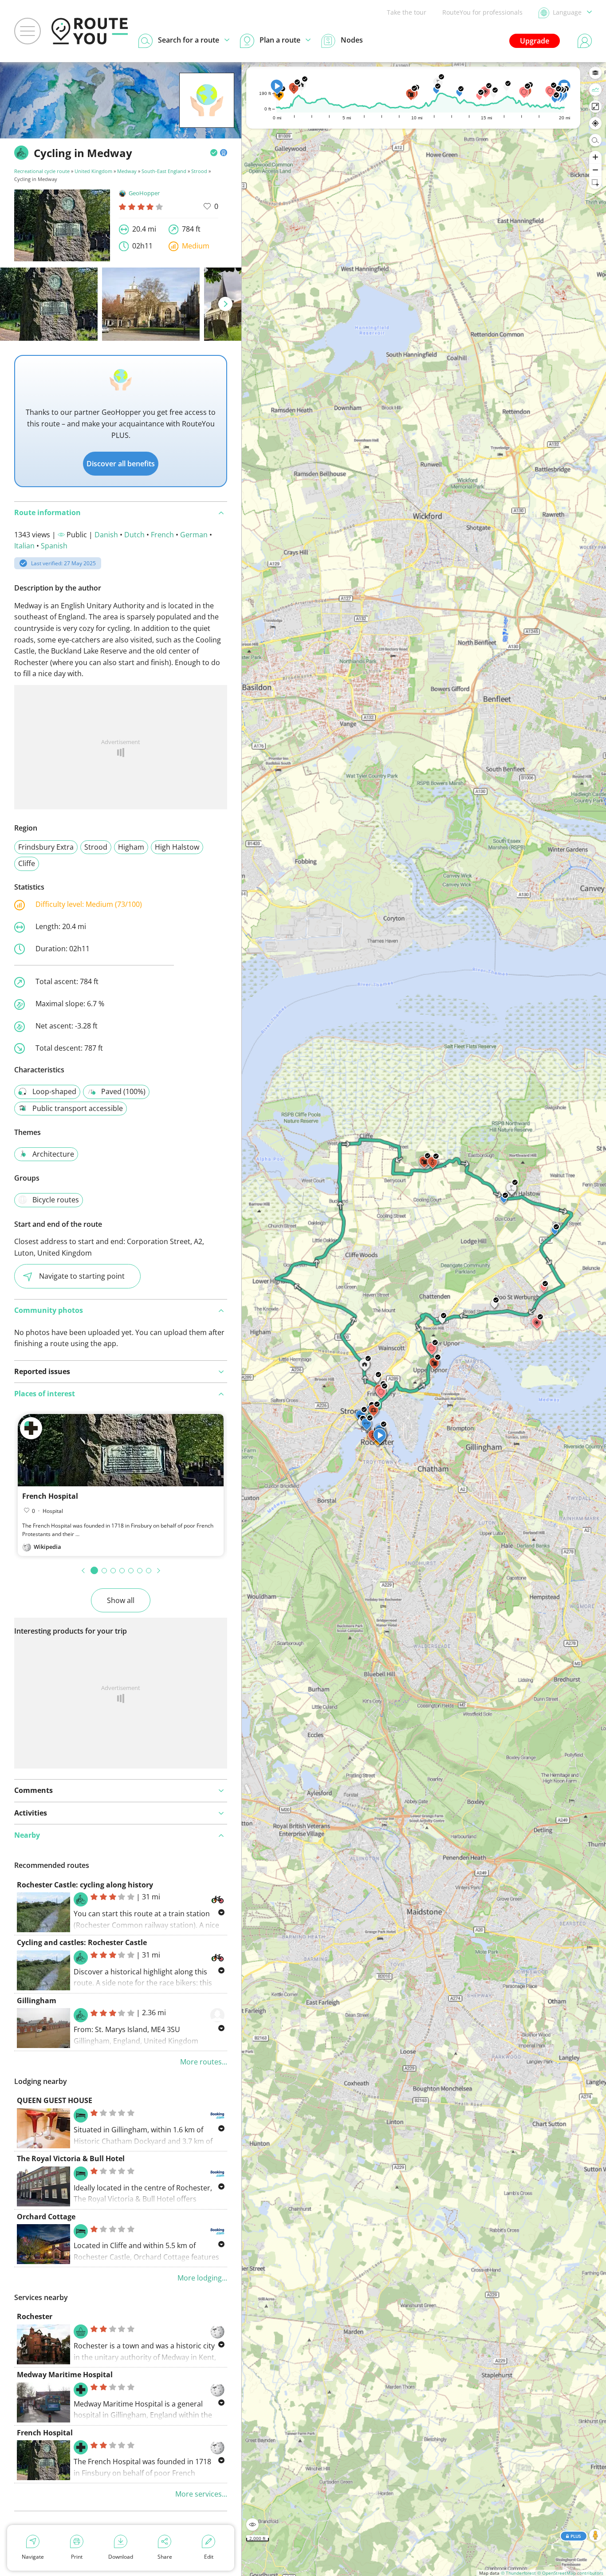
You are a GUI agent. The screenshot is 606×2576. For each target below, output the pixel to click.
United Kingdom (93, 171)
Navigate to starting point (82, 1276)
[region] (424, 1319)
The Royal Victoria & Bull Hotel (71, 2158)
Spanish (54, 546)
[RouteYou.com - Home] (90, 31)
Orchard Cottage (46, 2217)
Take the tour (407, 12)
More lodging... (202, 2278)
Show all (121, 1600)
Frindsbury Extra (46, 847)
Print (77, 2557)
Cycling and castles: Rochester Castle (82, 1942)
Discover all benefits (121, 464)
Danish (106, 535)
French (162, 535)
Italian (24, 546)
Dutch (134, 535)
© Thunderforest (518, 2573)
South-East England (164, 171)
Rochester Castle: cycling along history (85, 1885)
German (194, 535)
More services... (201, 2494)
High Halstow (177, 847)
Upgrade (535, 41)
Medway (127, 171)
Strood (199, 171)
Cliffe (27, 863)
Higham (131, 847)
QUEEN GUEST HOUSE (55, 2100)
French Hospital (50, 1496)
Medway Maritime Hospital (65, 2375)
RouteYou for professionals (482, 12)
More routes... (204, 2062)
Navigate (33, 2557)
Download (121, 2557)
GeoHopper (144, 193)
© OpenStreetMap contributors (570, 2573)
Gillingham (37, 2001)
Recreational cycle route (42, 171)
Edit (209, 2557)
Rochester (35, 2316)
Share (165, 2557)
